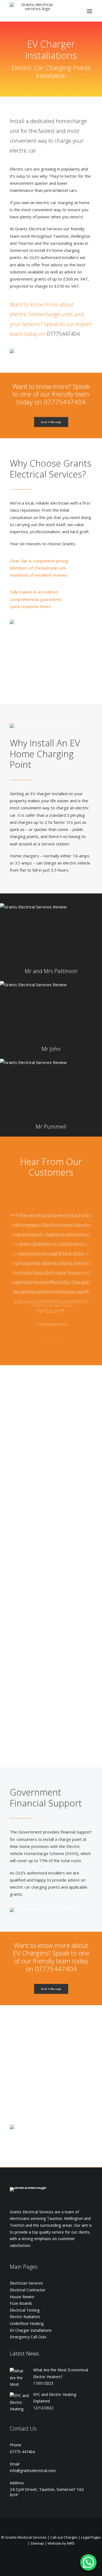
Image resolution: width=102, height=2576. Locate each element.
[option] (51, 1249)
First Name (54, 1622)
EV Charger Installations (31, 2330)
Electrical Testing (25, 2310)
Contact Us (23, 2429)
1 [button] (45, 1343)
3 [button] (58, 1343)
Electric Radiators (25, 2317)
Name (53, 1704)
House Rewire (22, 2297)
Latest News (24, 2353)
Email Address (54, 1642)
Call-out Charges (64, 2537)
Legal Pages (91, 2537)
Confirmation (54, 1663)
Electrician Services (26, 2283)
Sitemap (37, 2543)
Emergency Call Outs (28, 2337)
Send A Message (51, 422)
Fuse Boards (21, 2303)
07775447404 (63, 334)
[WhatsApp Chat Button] (88, 2562)
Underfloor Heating (27, 2323)
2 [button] (51, 1343)
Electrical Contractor (28, 2290)
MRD (71, 2543)
